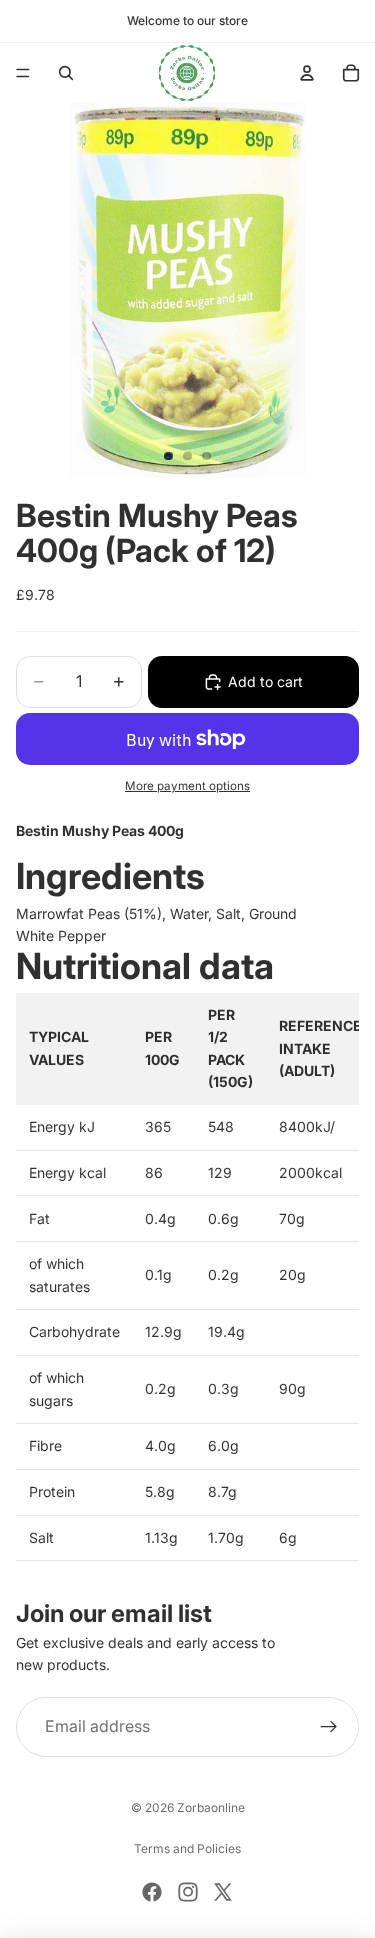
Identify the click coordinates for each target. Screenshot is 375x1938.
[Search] (66, 73)
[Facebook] (152, 1892)
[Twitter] (223, 1892)
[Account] (307, 73)
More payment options (187, 786)
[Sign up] (329, 1727)
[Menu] (23, 73)
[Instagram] (188, 1892)
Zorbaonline (211, 1807)
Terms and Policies (187, 1848)
